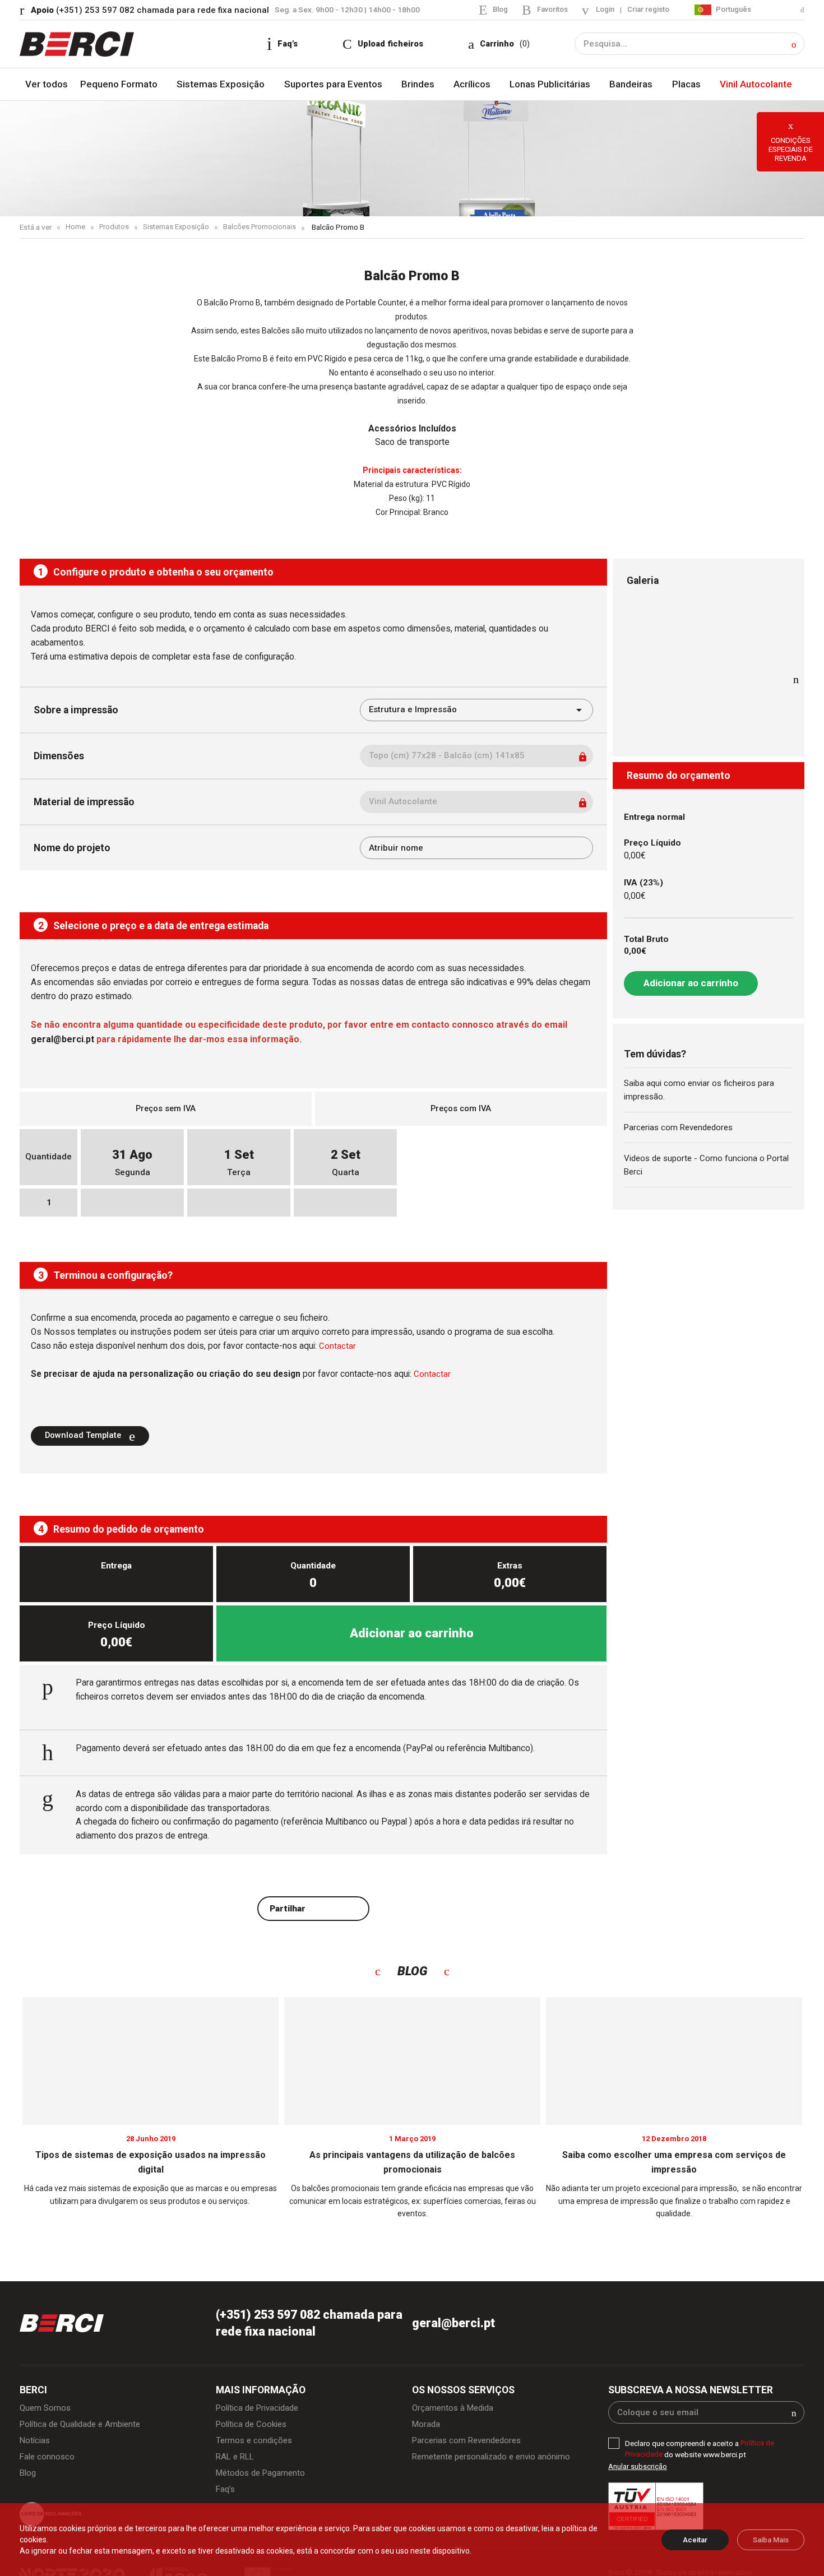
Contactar (337, 1347)
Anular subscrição (638, 2469)
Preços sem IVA (166, 1109)
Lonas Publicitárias (552, 85)
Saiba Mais (771, 2540)
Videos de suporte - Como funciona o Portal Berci (696, 1168)
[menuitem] (749, 10)
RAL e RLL (237, 2460)
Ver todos (47, 85)
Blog (495, 9)
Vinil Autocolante (755, 85)
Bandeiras (633, 85)
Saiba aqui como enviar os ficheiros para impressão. (702, 1091)
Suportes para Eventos (336, 85)
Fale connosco (48, 2460)
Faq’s (226, 2494)
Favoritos (548, 9)
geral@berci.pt (454, 2325)
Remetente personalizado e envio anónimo (495, 2460)
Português (732, 9)
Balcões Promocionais (263, 228)
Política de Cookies (253, 2427)
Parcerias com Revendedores (682, 1129)
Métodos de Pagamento (263, 2477)
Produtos (115, 228)
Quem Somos (46, 2410)
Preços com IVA (461, 1109)
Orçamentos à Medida (455, 2410)
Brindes (420, 85)
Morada (427, 2427)
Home (75, 228)
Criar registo (647, 10)
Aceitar (695, 2540)
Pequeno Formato (121, 85)
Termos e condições (256, 2444)
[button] (794, 45)
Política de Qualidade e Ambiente (83, 2427)
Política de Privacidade (260, 2410)
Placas (686, 85)
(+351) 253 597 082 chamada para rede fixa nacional (152, 10)
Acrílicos (474, 85)
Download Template (86, 1436)
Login (602, 10)
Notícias (35, 2444)
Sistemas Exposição (223, 85)
